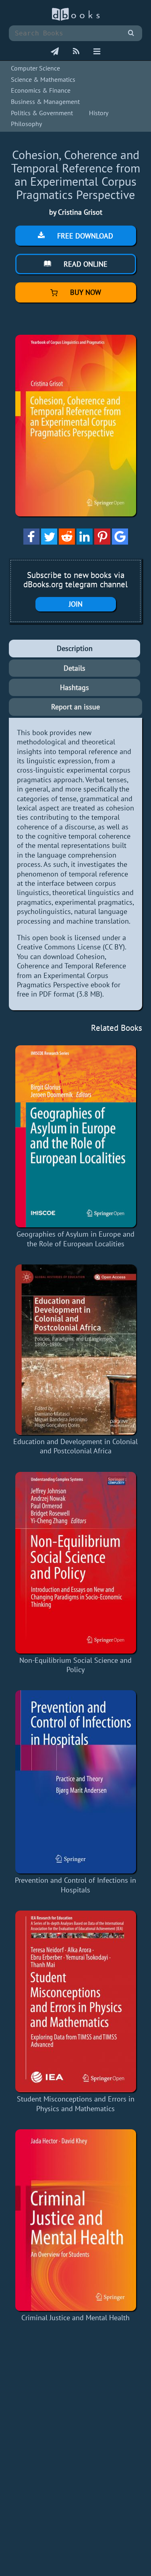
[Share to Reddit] (67, 542)
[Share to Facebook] (31, 542)
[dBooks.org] (76, 19)
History (99, 113)
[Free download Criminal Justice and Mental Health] (75, 2220)
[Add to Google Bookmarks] (120, 542)
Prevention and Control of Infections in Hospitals (75, 1885)
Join (76, 604)
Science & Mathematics (43, 79)
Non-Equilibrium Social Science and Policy (75, 1665)
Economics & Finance (41, 90)
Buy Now (85, 292)
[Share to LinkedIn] (85, 542)
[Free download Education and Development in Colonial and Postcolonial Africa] (75, 1350)
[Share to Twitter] (49, 542)
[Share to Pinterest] (102, 542)
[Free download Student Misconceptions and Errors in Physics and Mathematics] (75, 2001)
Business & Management (45, 102)
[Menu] (97, 52)
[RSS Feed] (76, 52)
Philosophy (26, 124)
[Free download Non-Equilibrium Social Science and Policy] (75, 1563)
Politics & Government (42, 113)
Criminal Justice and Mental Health (75, 2318)
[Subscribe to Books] (55, 52)
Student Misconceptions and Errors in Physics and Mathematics (76, 2103)
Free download (84, 236)
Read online (85, 264)
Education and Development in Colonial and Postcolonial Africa (75, 1446)
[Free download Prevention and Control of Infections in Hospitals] (75, 1782)
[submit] (131, 33)
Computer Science (35, 68)
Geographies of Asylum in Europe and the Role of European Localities (75, 1239)
